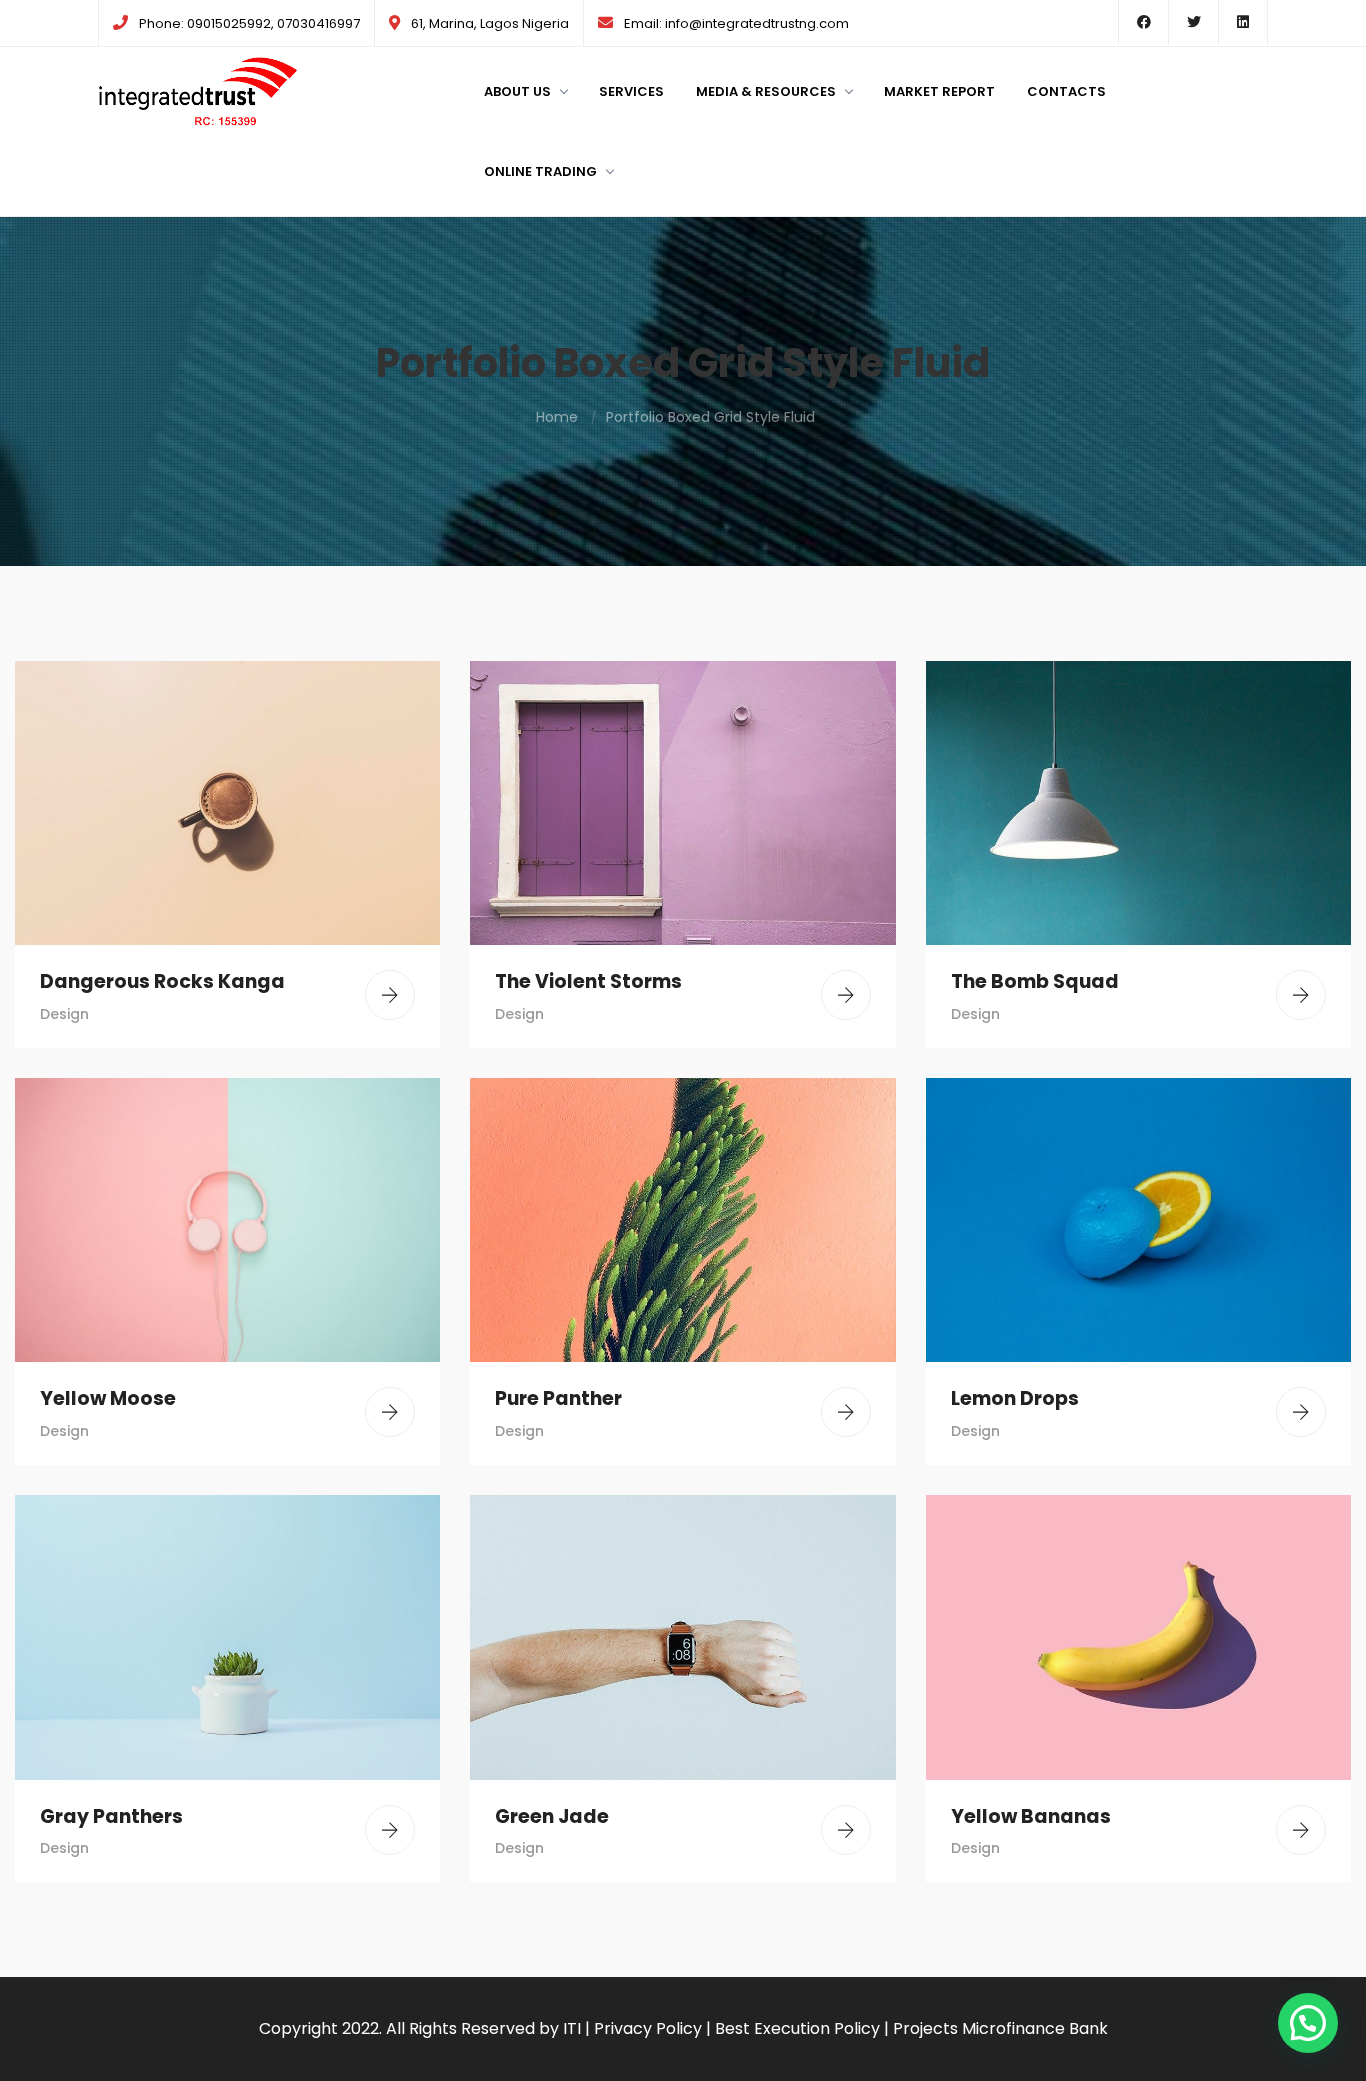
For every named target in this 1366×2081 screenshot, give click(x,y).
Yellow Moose (108, 1398)
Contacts (1066, 91)
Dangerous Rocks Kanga (162, 981)
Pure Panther (558, 1398)
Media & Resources (766, 91)
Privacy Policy (648, 2028)
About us (517, 91)
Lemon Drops (1015, 1398)
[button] (1308, 2023)
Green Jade (552, 1816)
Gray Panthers (111, 1816)
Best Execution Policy (797, 2028)
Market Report (939, 91)
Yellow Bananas (1031, 1816)
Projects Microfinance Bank (1000, 2028)
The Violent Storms (588, 981)
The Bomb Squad (1035, 981)
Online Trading (540, 171)
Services (631, 91)
